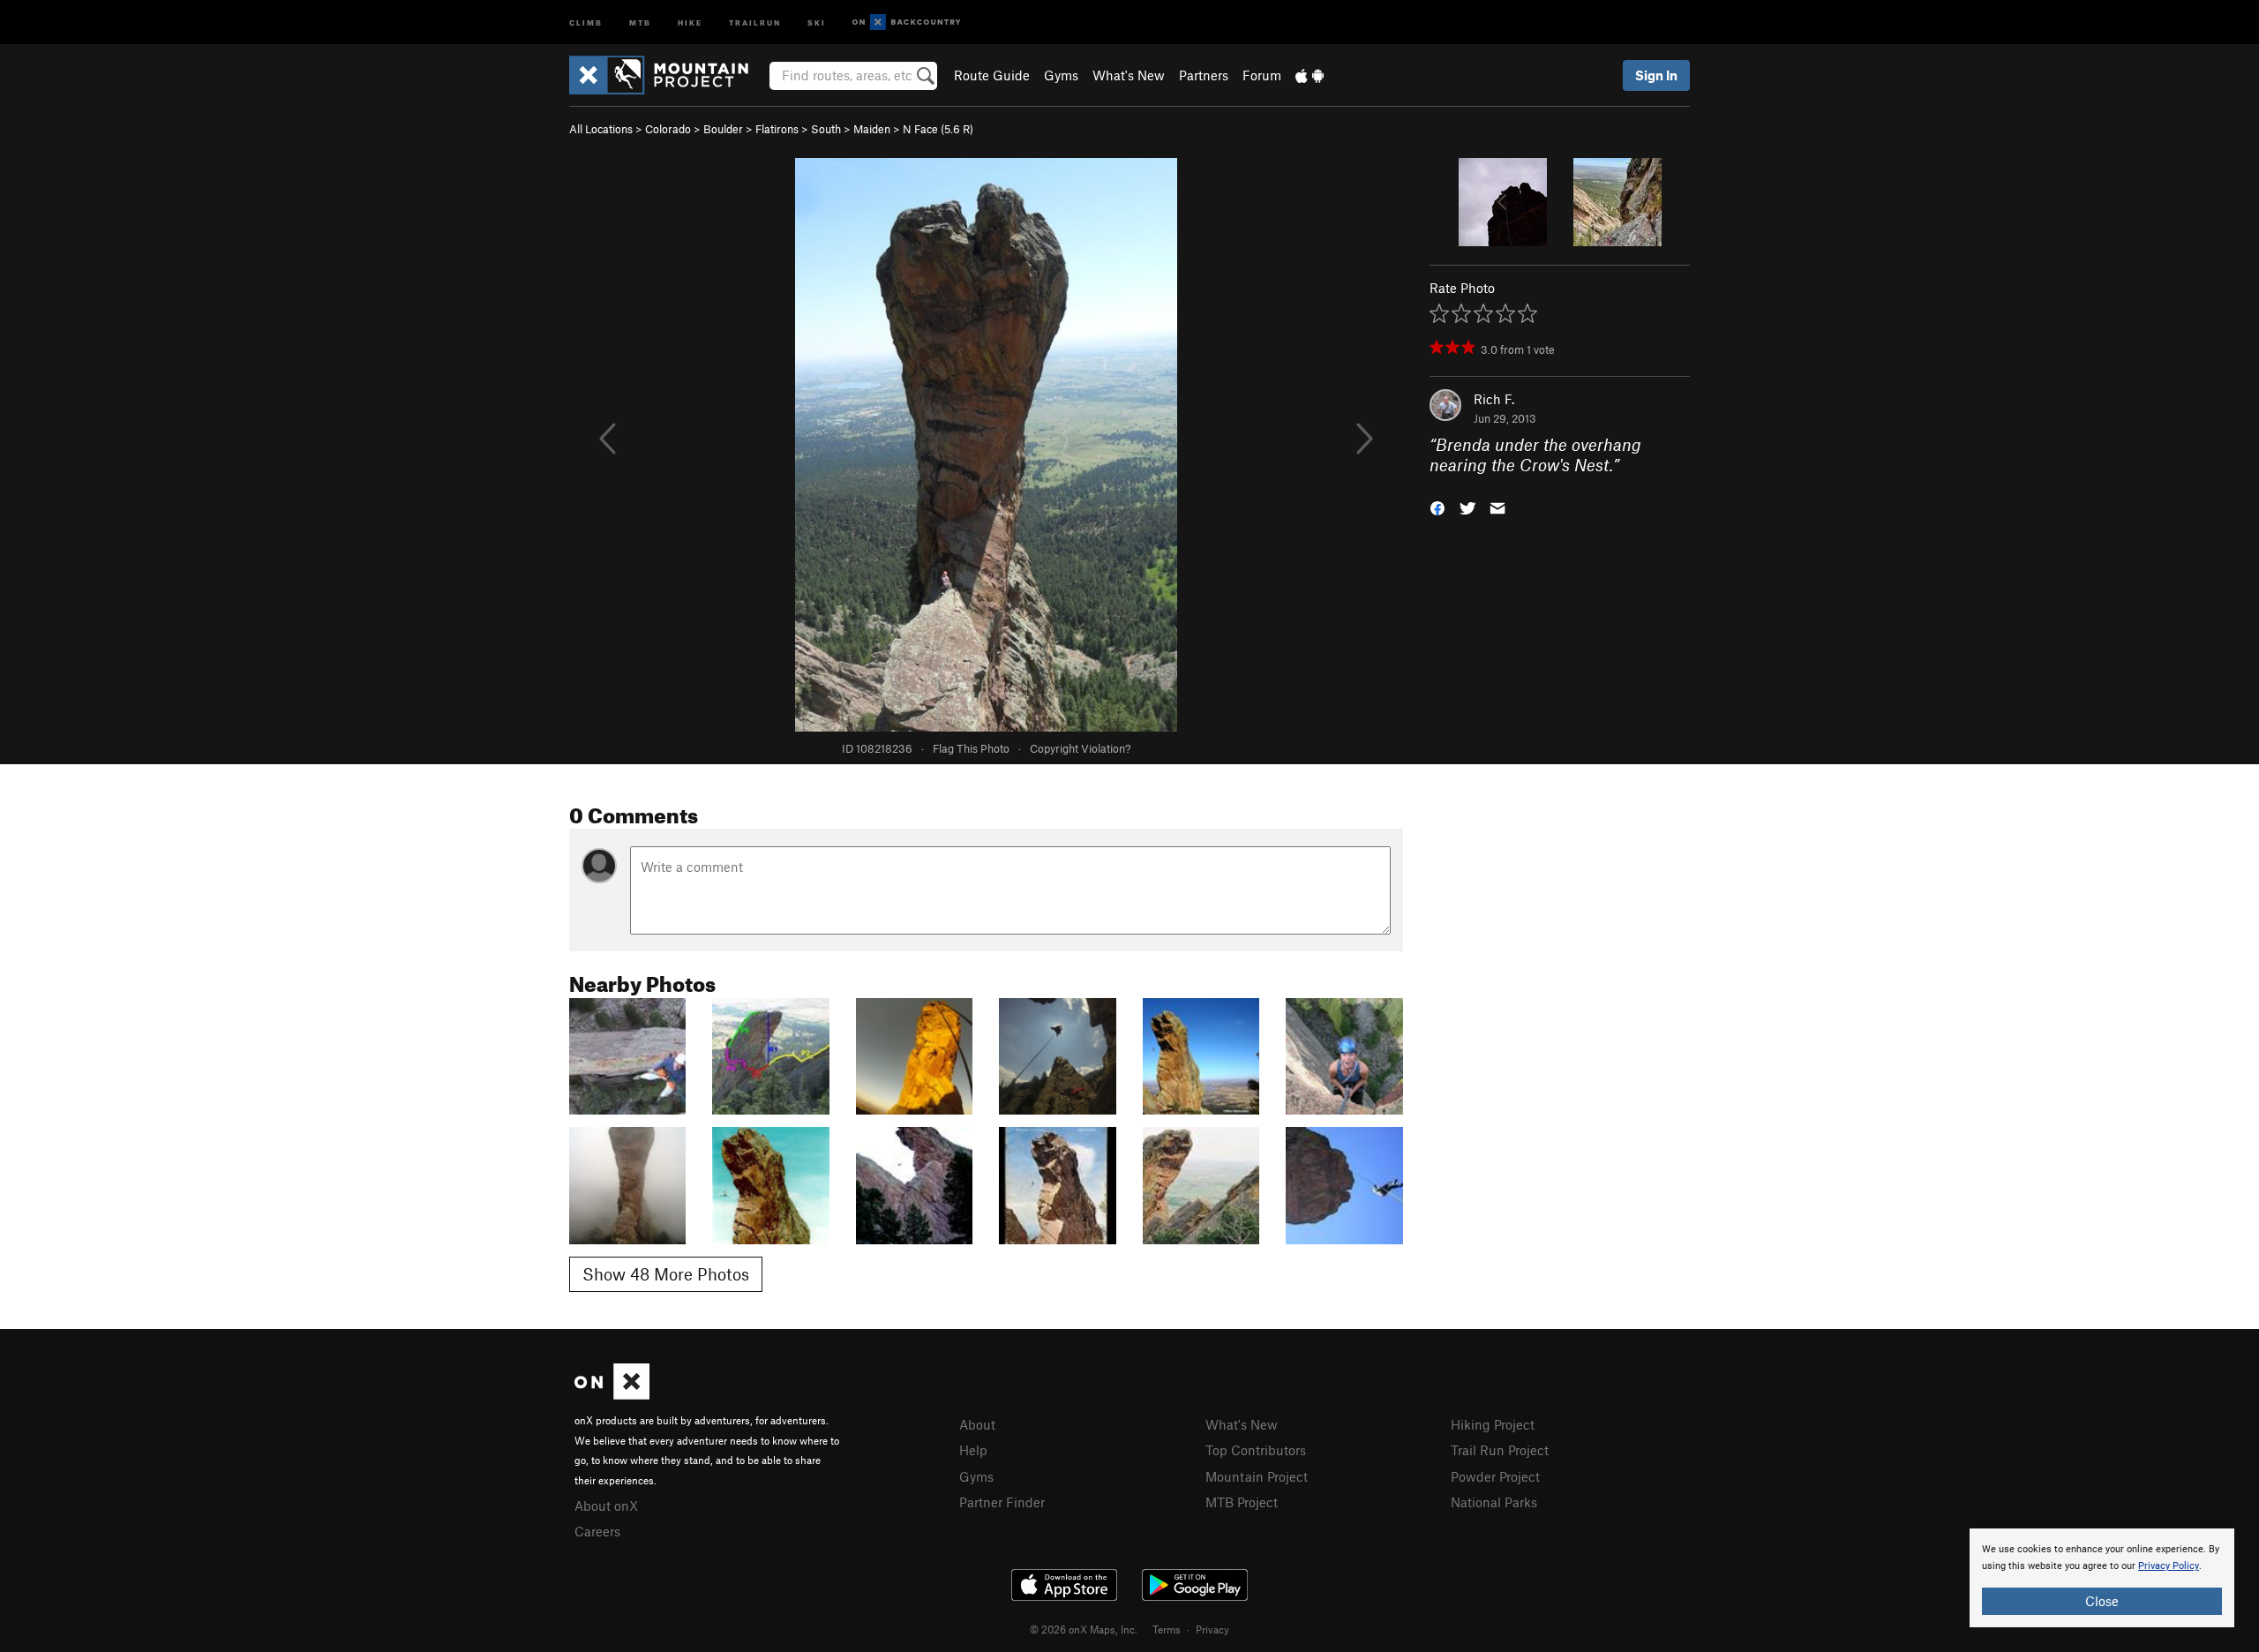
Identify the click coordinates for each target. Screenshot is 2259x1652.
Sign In (1656, 75)
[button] (1437, 506)
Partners (1204, 75)
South (826, 129)
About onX (606, 1506)
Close (2102, 1601)
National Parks (1494, 1502)
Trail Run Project (1500, 1450)
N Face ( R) (938, 129)
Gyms (1061, 75)
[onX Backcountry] (907, 23)
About (977, 1424)
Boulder (723, 129)
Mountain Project (1257, 1476)
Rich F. (1494, 399)
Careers (597, 1531)
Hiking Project (1493, 1424)
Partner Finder (1002, 1502)
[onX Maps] (612, 1394)
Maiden (872, 129)
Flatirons (777, 129)
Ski (817, 22)
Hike (690, 22)
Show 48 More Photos (666, 1274)
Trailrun (755, 22)
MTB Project (1242, 1502)
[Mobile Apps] (1310, 75)
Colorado (668, 129)
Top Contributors (1256, 1450)
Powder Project (1495, 1476)
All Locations (601, 129)
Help (973, 1450)
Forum (1262, 75)
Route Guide (992, 75)
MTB (640, 22)
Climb (586, 22)
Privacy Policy (2169, 1566)
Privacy (1212, 1629)
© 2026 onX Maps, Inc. (1084, 1629)
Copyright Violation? (1080, 748)
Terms (1167, 1629)
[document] (2102, 1578)
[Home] (668, 75)
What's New (1129, 75)
